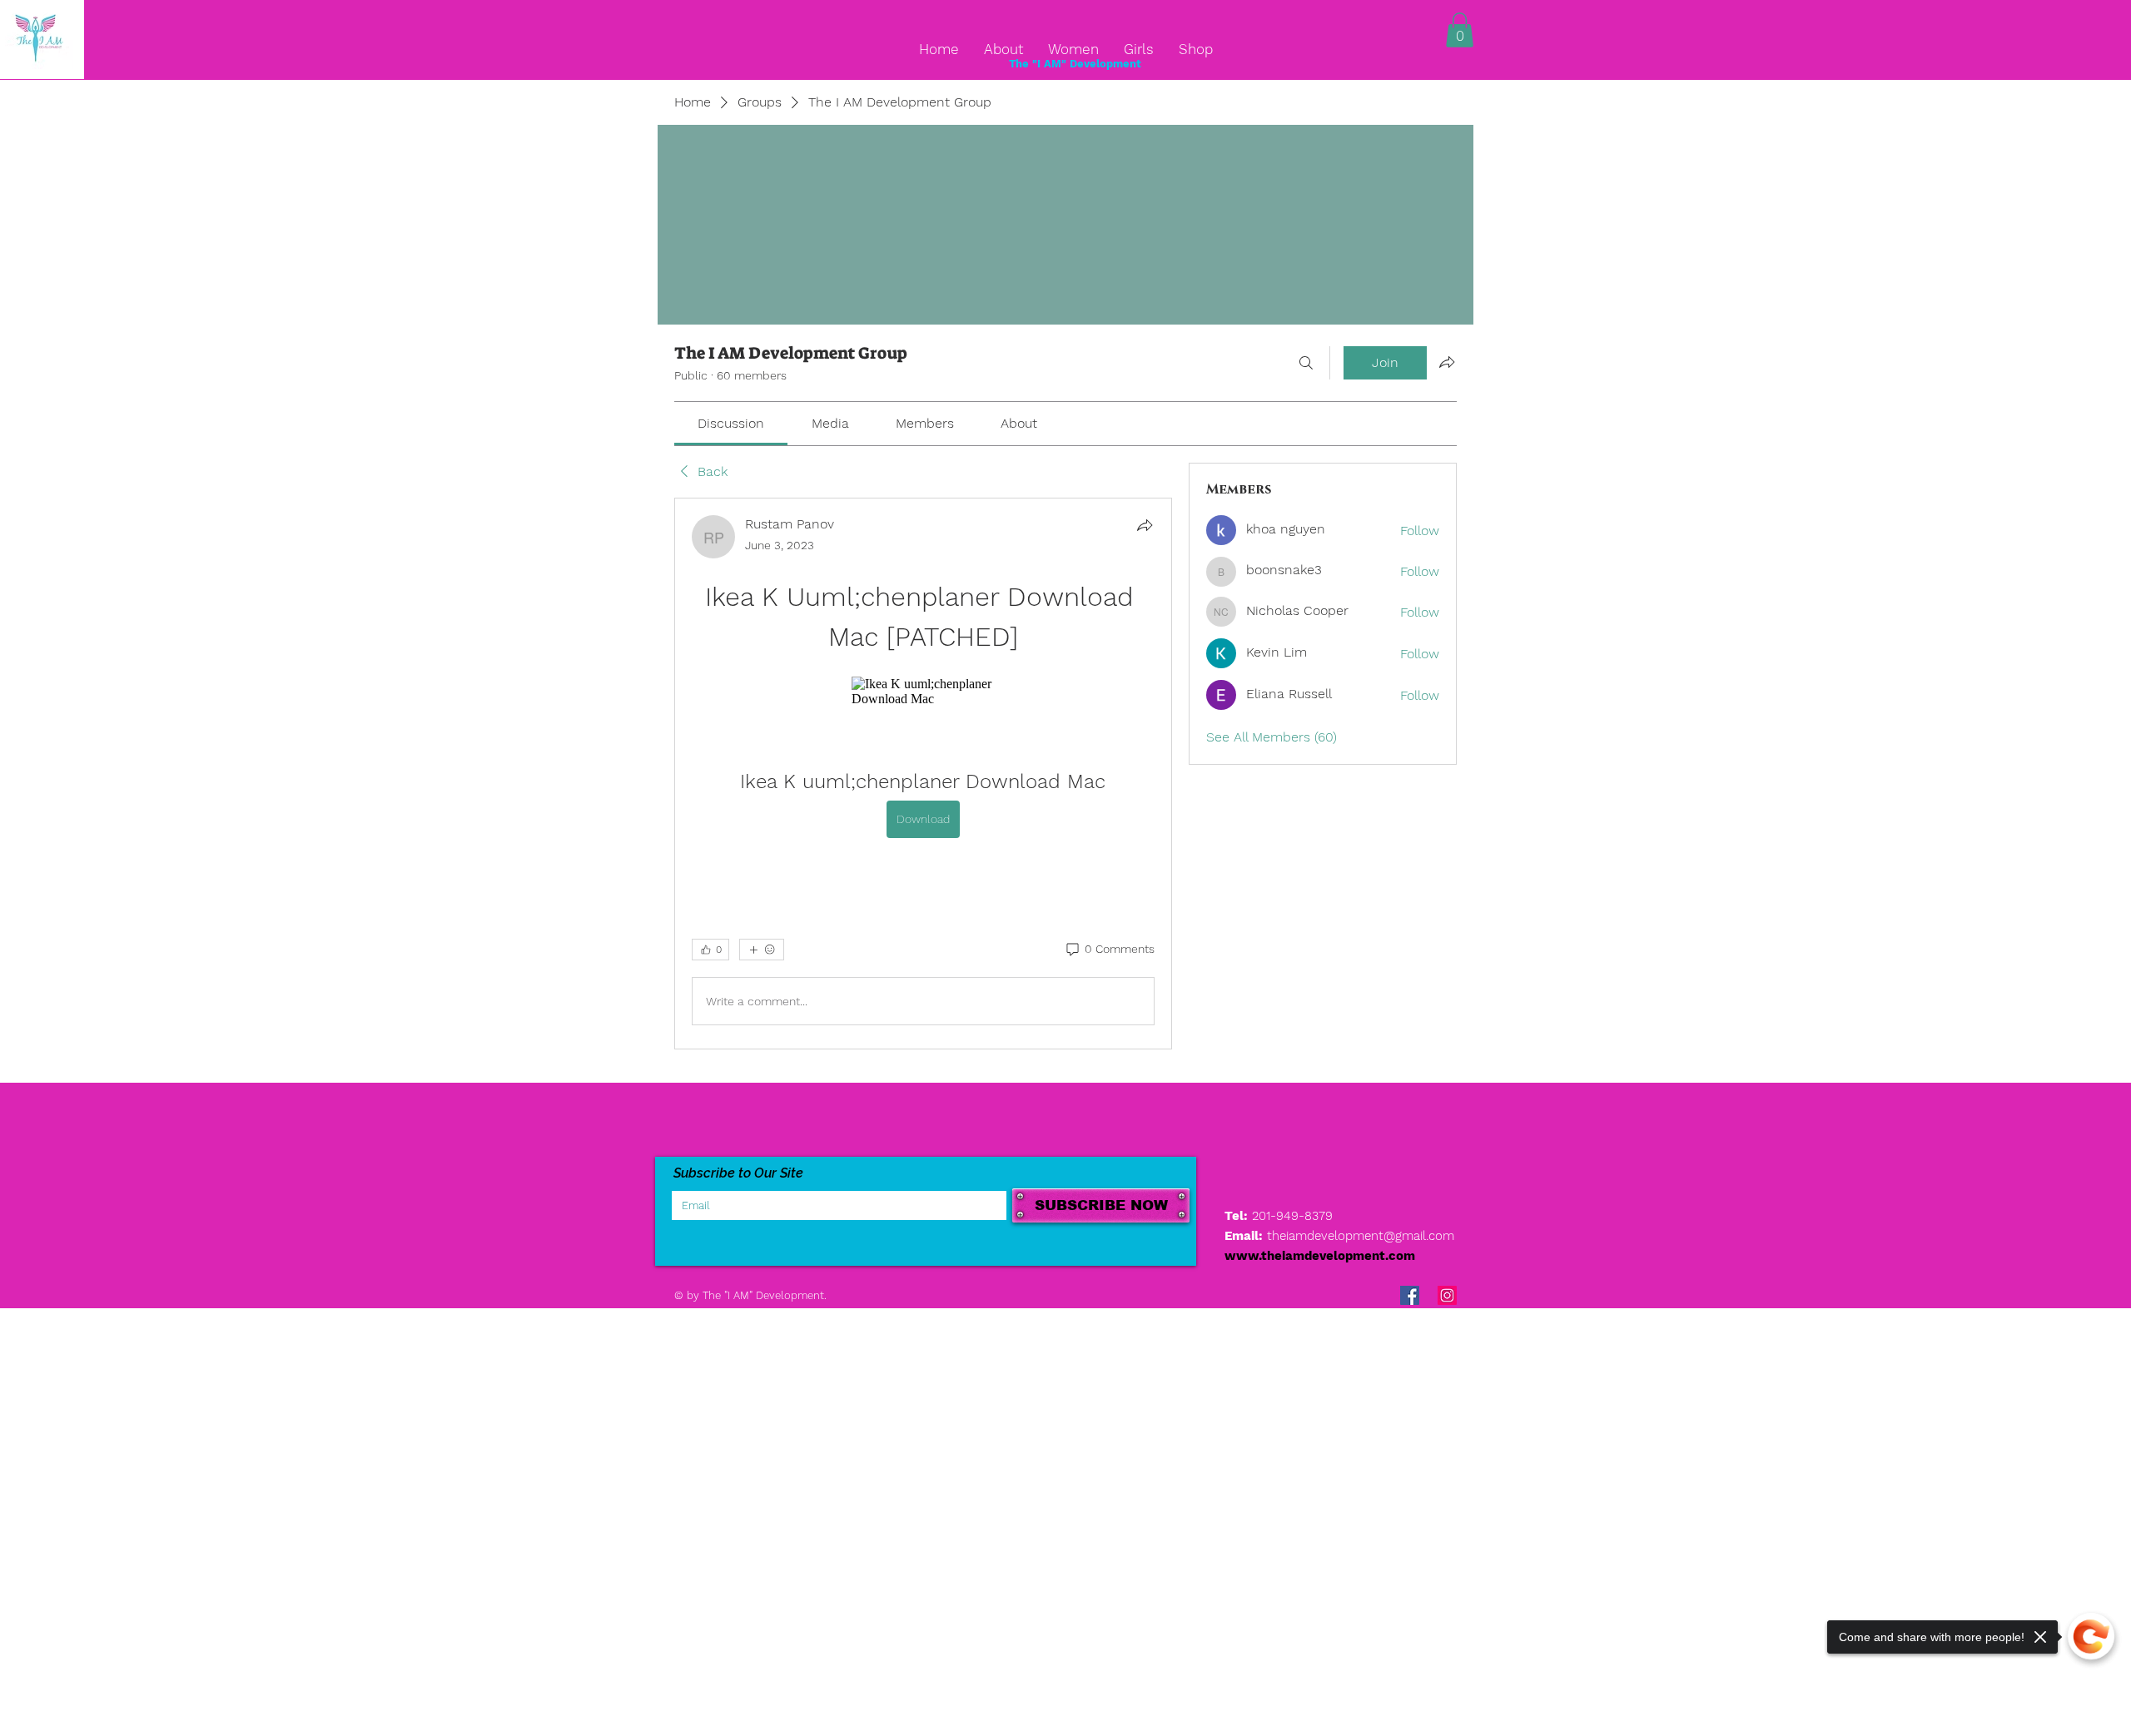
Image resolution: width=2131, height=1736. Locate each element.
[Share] (1145, 525)
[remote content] (923, 692)
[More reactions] (762, 950)
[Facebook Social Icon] (1410, 1295)
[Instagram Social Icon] (1447, 1295)
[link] (731, 423)
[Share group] (1447, 362)
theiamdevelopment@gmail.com (1361, 1236)
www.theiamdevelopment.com (1320, 1256)
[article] (923, 774)
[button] (1460, 30)
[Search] (1306, 363)
